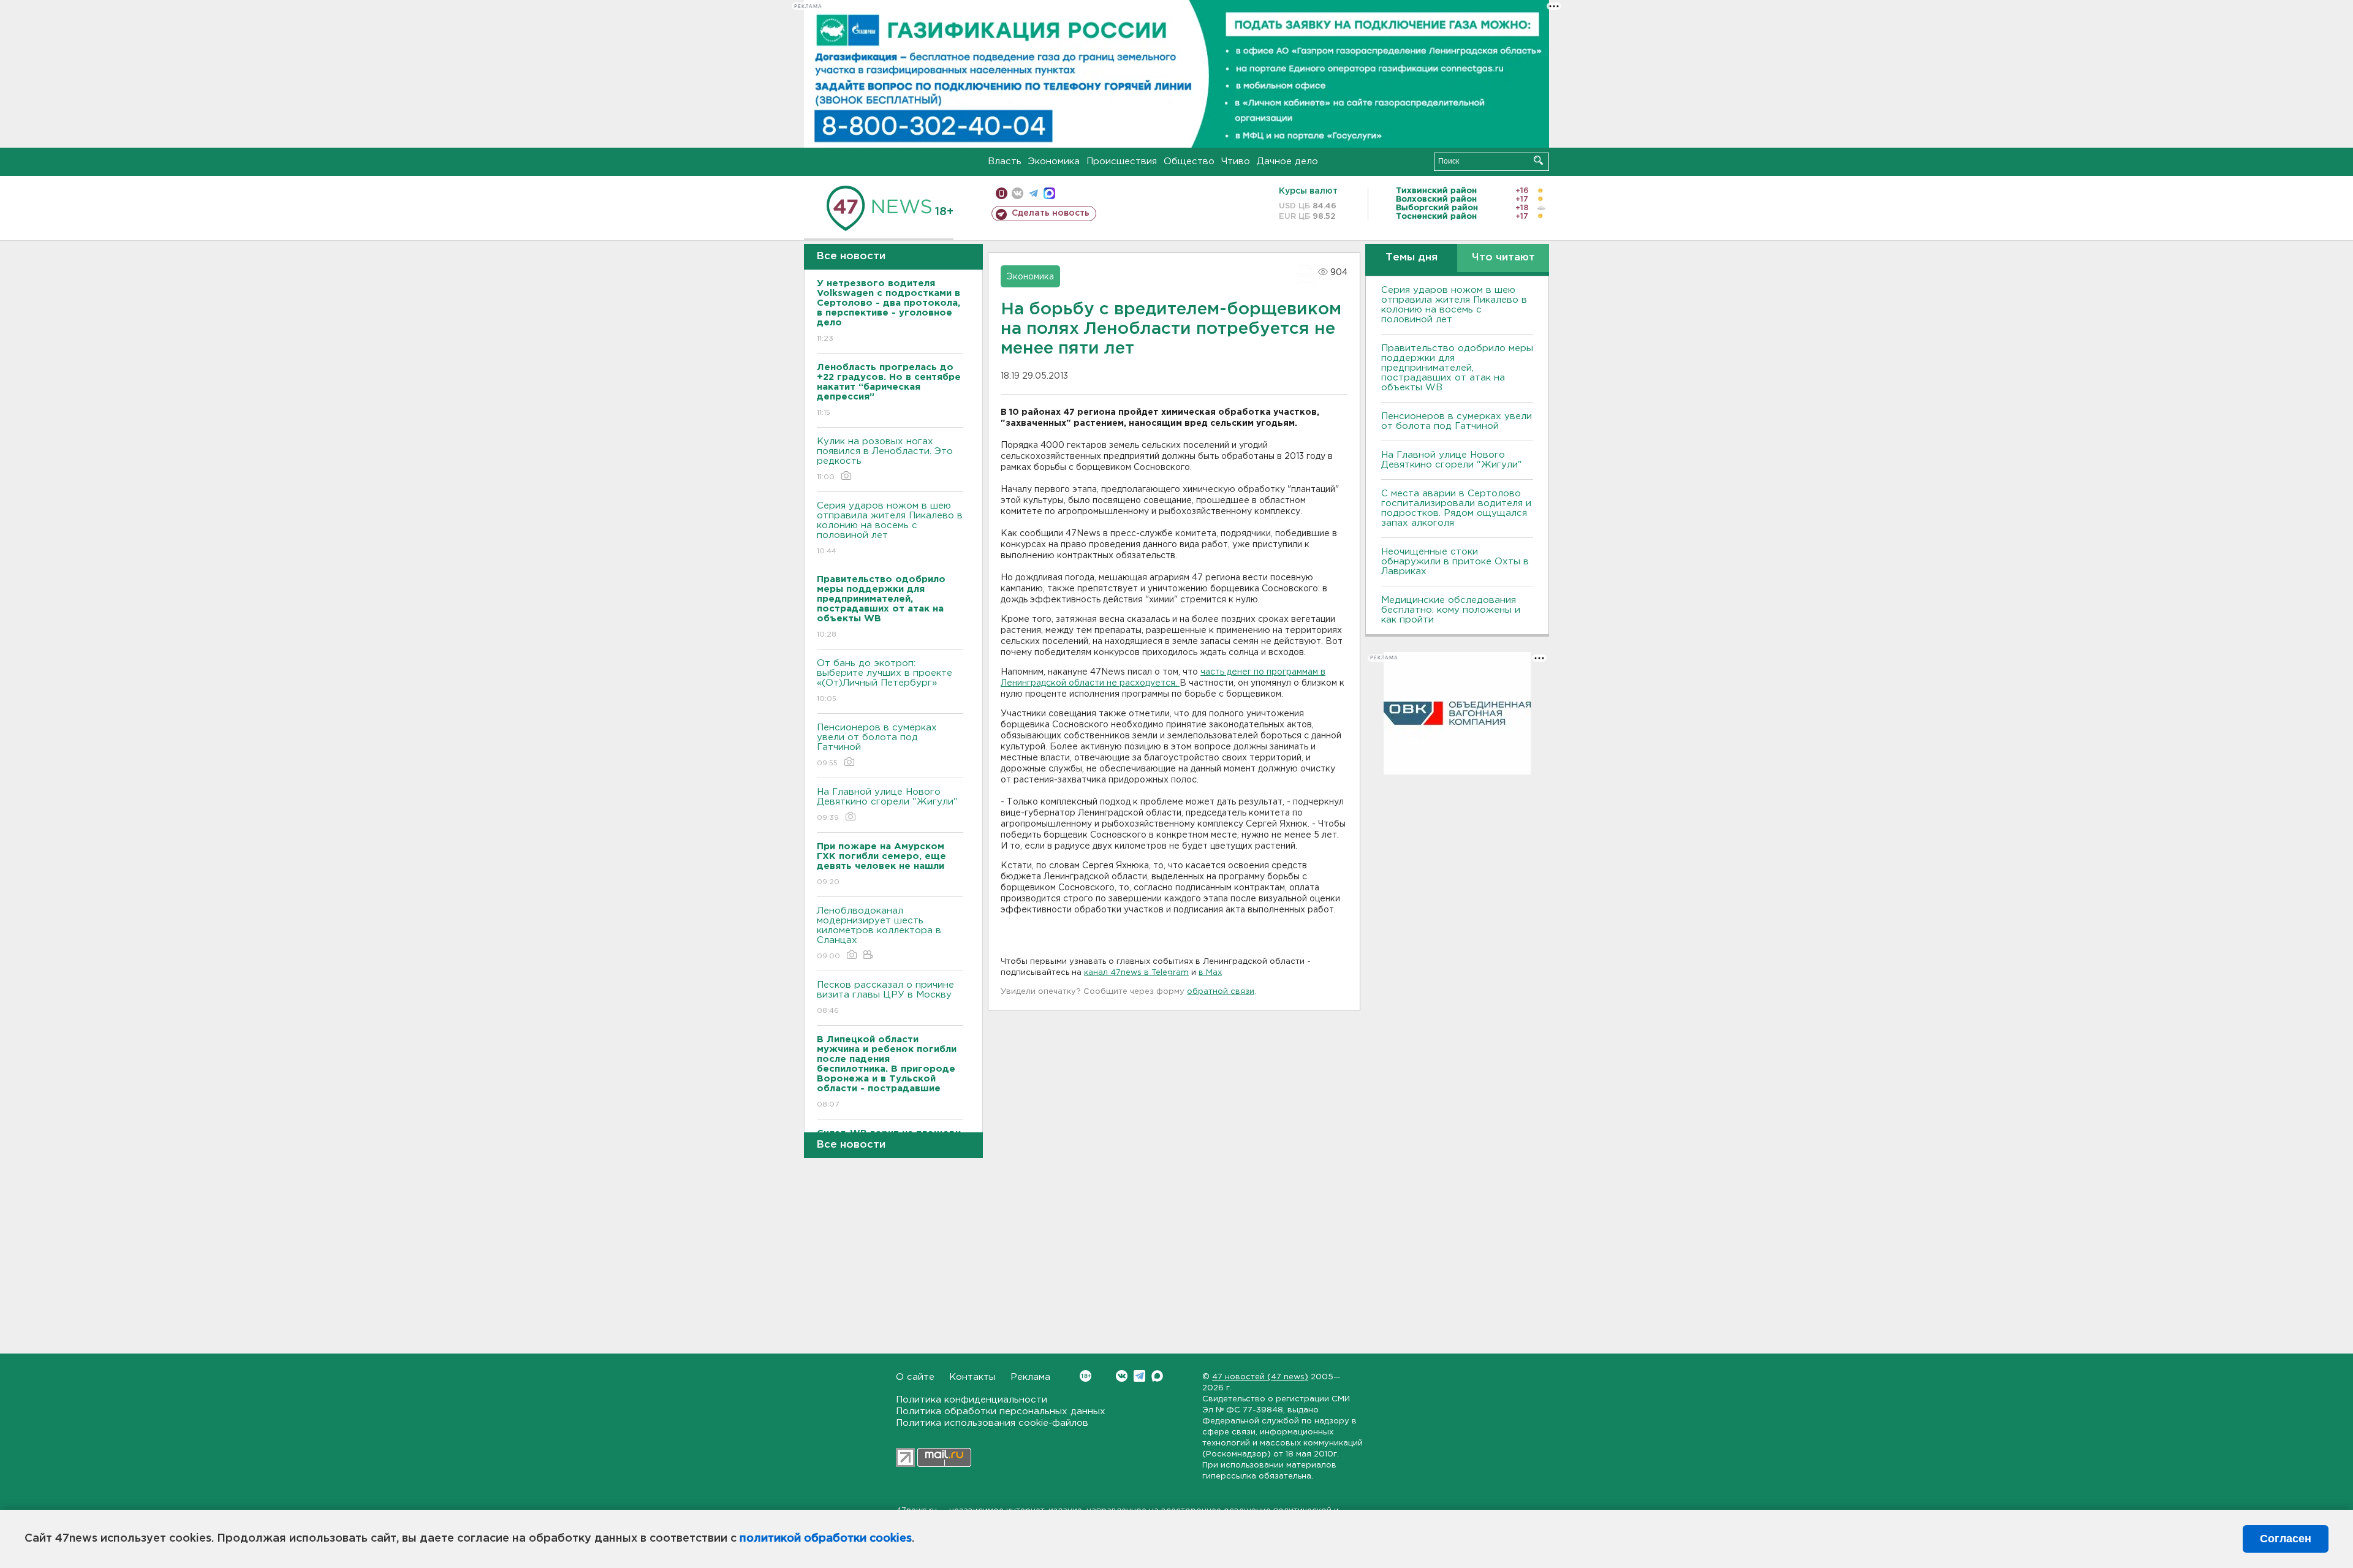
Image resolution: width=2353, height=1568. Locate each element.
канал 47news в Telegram (1136, 973)
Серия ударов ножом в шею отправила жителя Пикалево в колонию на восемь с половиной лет (890, 528)
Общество (1189, 161)
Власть (1005, 161)
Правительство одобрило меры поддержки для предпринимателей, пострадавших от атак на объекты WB (1457, 368)
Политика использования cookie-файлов (992, 1423)
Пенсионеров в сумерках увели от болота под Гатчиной (877, 745)
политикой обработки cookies (826, 1539)
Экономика (1054, 161)
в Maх (1210, 973)
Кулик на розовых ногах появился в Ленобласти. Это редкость (885, 459)
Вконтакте (1122, 1376)
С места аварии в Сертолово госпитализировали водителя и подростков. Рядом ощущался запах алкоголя (1456, 508)
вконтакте (1017, 193)
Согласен (2286, 1539)
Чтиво (1236, 161)
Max (1157, 1376)
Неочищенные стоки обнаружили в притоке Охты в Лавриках (1455, 562)
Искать (1538, 160)
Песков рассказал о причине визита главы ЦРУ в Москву (885, 998)
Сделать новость (1051, 213)
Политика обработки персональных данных (1001, 1411)
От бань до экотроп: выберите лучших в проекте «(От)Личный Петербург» (885, 681)
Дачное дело (1287, 161)
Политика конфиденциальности (972, 1400)
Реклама (1030, 1377)
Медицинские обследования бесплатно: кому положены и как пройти (1451, 610)
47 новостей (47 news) (1260, 1377)
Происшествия (1122, 161)
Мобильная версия (1002, 193)
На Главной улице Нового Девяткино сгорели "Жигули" (887, 805)
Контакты (972, 1377)
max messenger (1049, 193)
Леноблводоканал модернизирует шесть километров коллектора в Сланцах (879, 933)
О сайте (915, 1377)
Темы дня (1411, 258)
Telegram (1139, 1376)
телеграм (1033, 193)
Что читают (1503, 258)
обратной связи (1221, 992)
